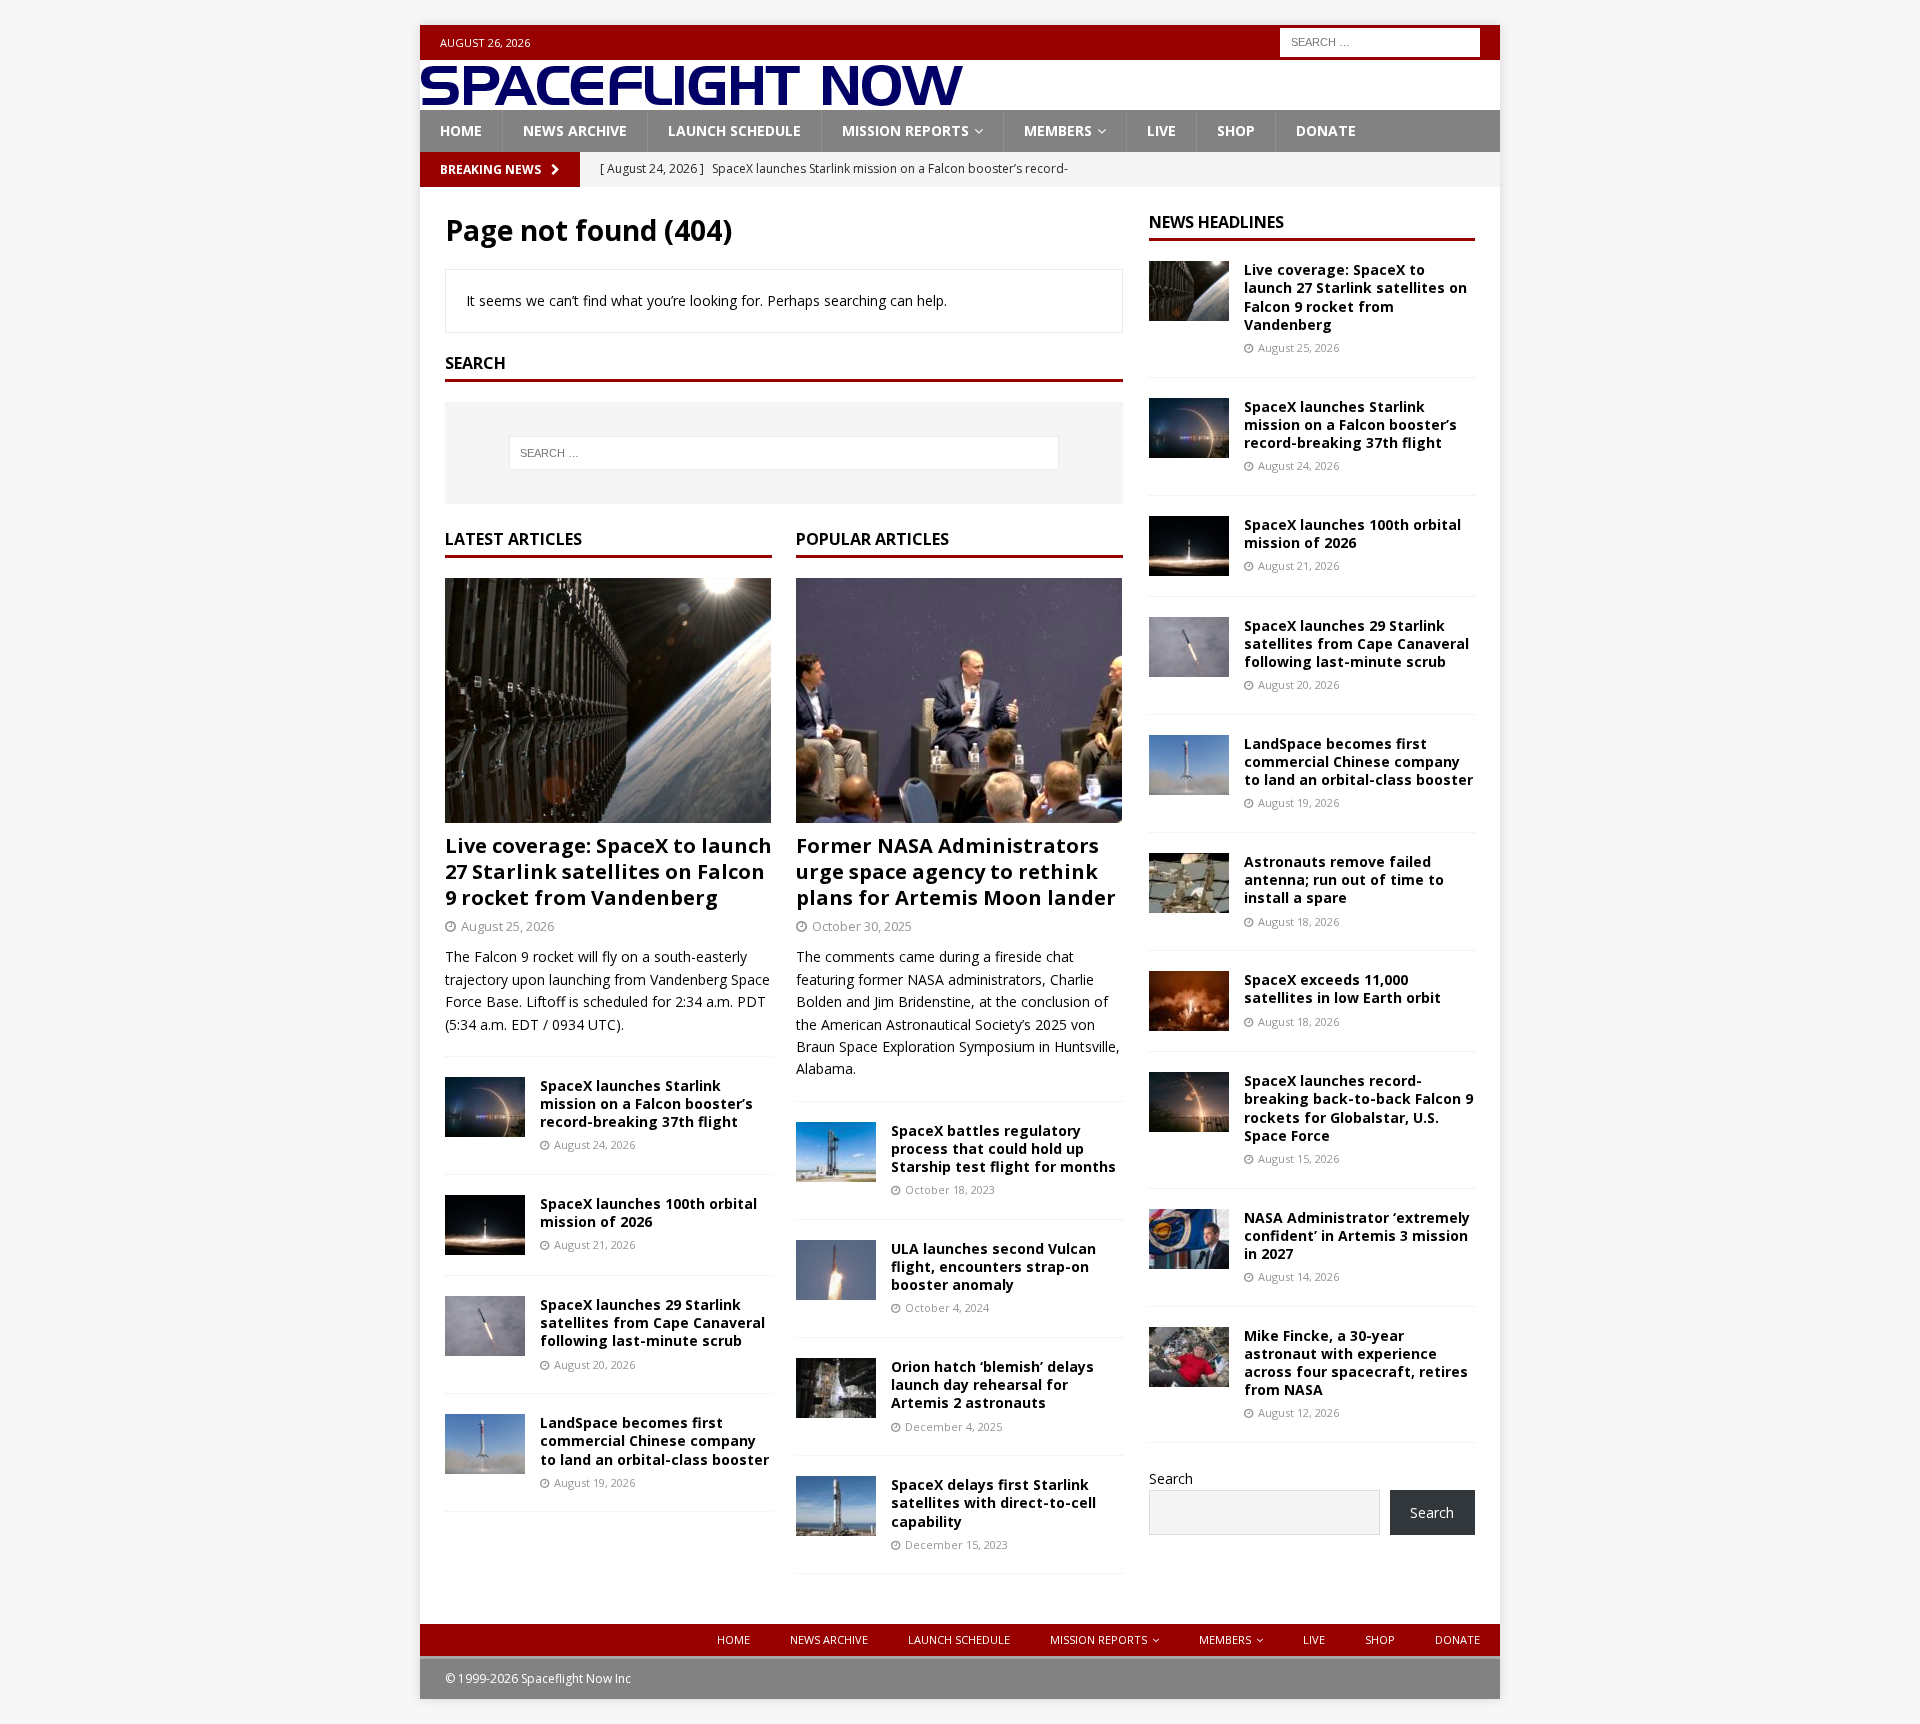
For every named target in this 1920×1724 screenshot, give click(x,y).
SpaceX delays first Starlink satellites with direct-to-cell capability (993, 1502)
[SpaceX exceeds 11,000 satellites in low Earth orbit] (1189, 1001)
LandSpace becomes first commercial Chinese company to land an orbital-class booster (654, 1440)
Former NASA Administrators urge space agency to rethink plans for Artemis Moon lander (956, 871)
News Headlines (1216, 222)
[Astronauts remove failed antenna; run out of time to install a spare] (1189, 883)
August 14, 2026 (1298, 1276)
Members (1058, 130)
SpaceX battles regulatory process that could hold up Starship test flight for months (1003, 1148)
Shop (1236, 130)
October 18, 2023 (950, 1189)
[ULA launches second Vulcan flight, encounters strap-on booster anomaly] (836, 1270)
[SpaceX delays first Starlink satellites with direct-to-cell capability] (836, 1506)
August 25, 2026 (507, 926)
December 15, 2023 (956, 1544)
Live (1161, 130)
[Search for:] (1380, 40)
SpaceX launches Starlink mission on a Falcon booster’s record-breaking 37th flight (646, 1103)
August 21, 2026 (594, 1244)
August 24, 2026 (594, 1144)
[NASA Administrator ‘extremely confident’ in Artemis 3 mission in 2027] (1189, 1239)
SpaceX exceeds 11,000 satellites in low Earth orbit (1342, 988)
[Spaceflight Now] (691, 98)
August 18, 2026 (1298, 921)
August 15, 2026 (1298, 1158)
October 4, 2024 (947, 1307)
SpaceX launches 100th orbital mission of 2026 (648, 1212)
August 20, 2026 (594, 1364)
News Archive (575, 130)
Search (1171, 1478)
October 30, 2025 (862, 926)
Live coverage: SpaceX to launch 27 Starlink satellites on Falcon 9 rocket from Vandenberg (608, 871)
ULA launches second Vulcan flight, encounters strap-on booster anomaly (993, 1266)
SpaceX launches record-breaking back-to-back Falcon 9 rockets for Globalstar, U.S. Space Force (1358, 1108)
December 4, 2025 (953, 1426)
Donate (1326, 130)
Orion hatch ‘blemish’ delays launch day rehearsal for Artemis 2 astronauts (992, 1384)
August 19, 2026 (594, 1482)
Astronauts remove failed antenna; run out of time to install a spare (1344, 879)
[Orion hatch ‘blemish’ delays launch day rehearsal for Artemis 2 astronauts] (836, 1388)
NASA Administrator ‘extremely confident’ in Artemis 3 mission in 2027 (1357, 1235)
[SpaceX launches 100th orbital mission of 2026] (485, 1225)
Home (461, 130)
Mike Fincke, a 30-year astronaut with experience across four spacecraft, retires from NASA (1356, 1363)
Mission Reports (905, 130)
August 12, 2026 (1298, 1412)
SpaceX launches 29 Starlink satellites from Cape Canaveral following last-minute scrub (652, 1322)
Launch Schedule (734, 130)
